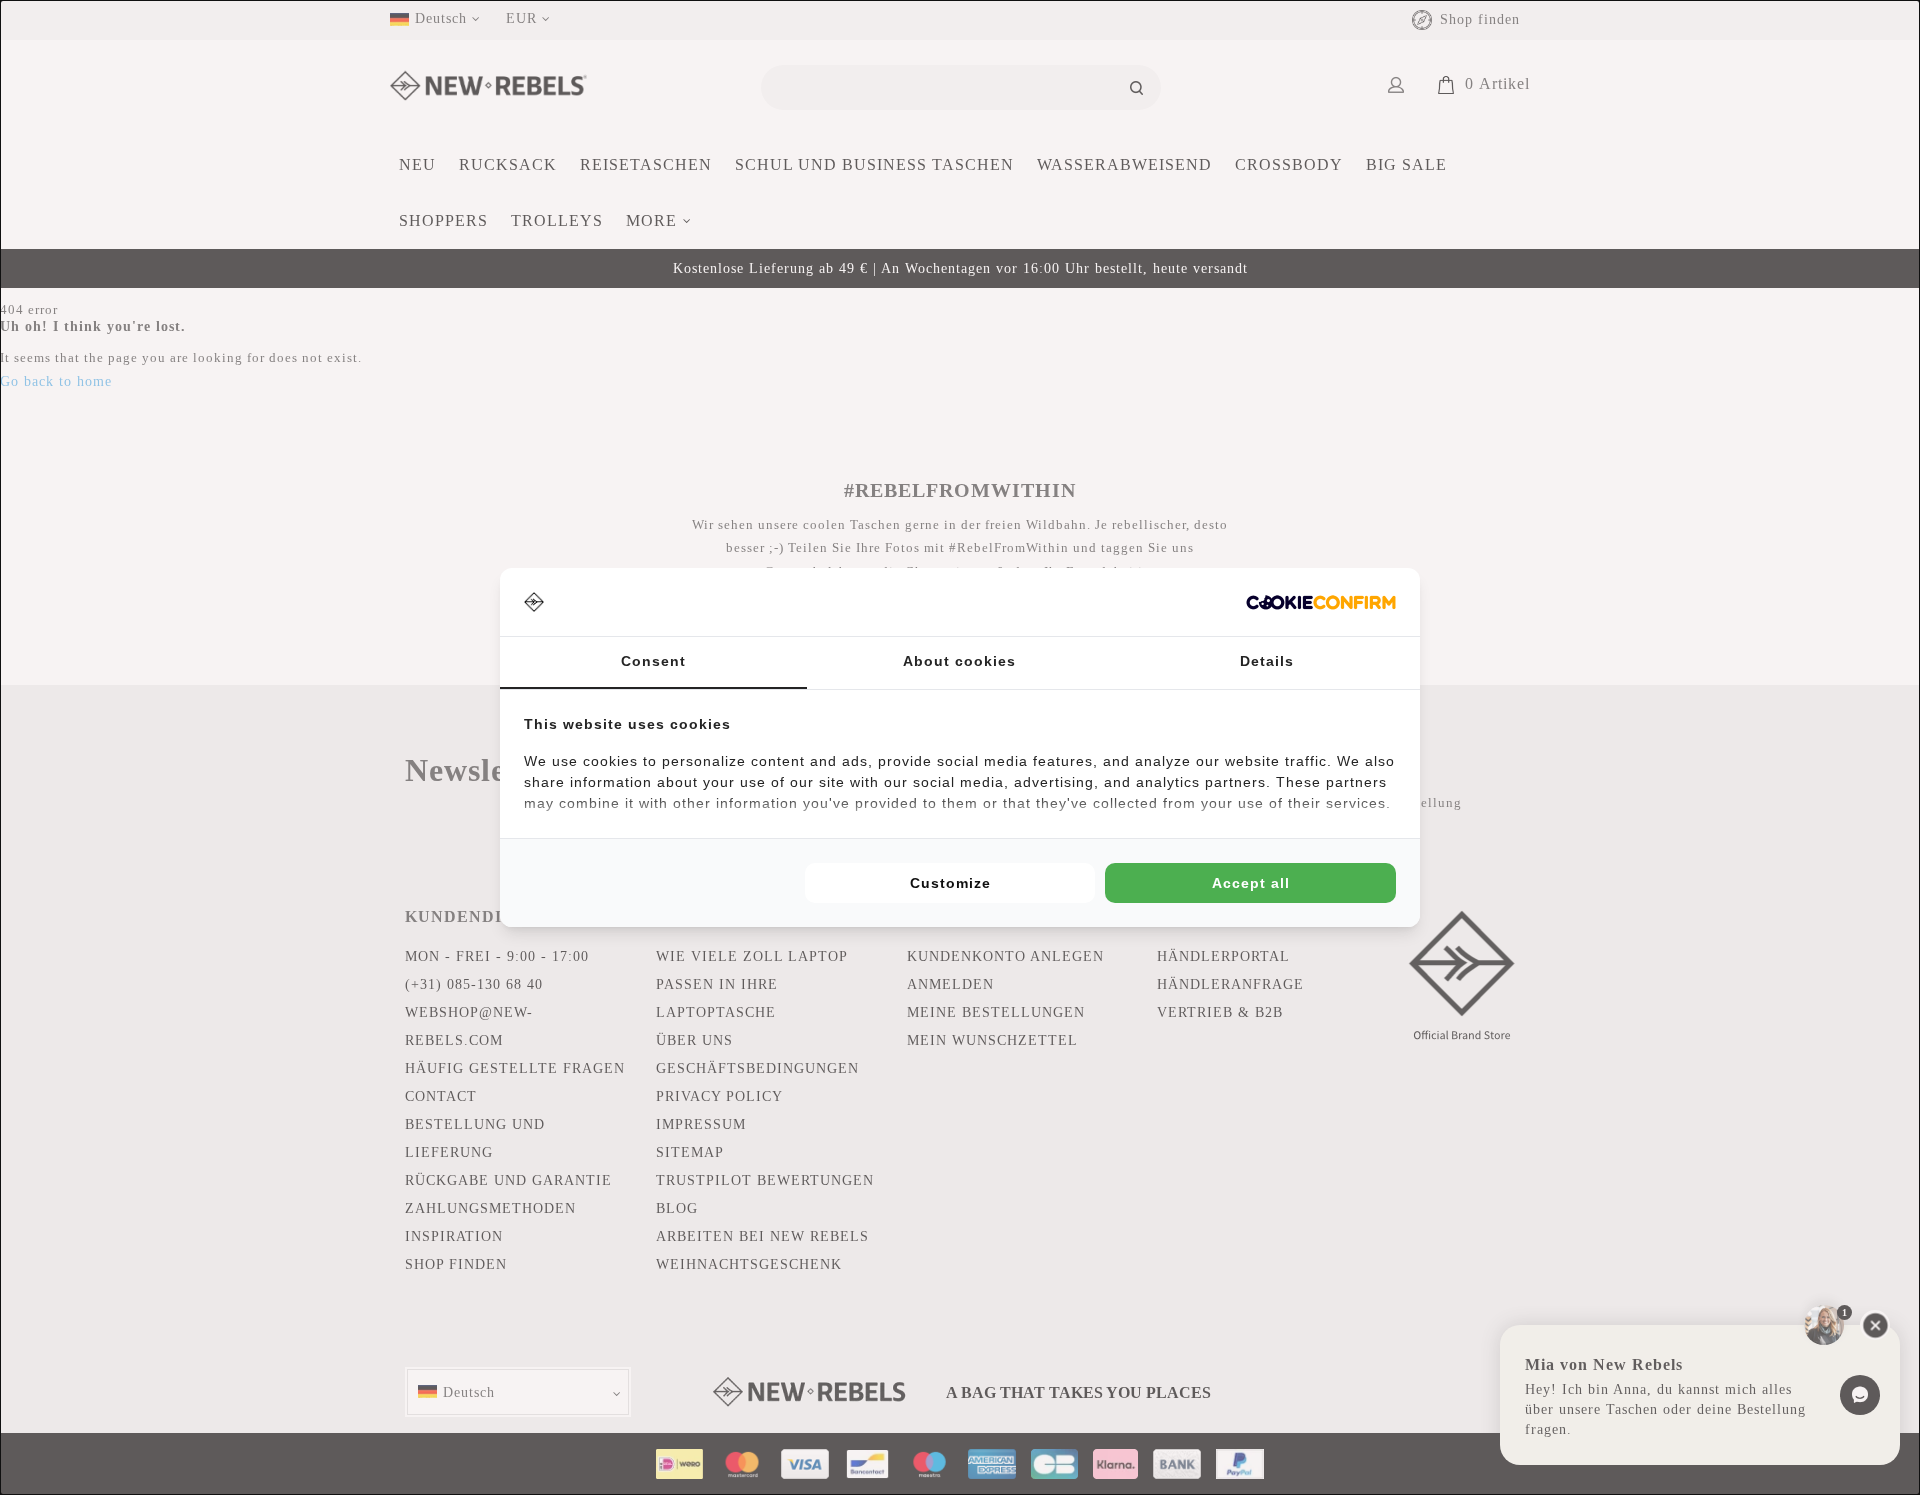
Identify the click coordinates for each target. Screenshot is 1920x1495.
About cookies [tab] (959, 661)
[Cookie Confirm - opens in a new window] (1321, 602)
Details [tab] (1267, 661)
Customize (950, 883)
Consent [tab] (653, 661)
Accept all (1251, 883)
